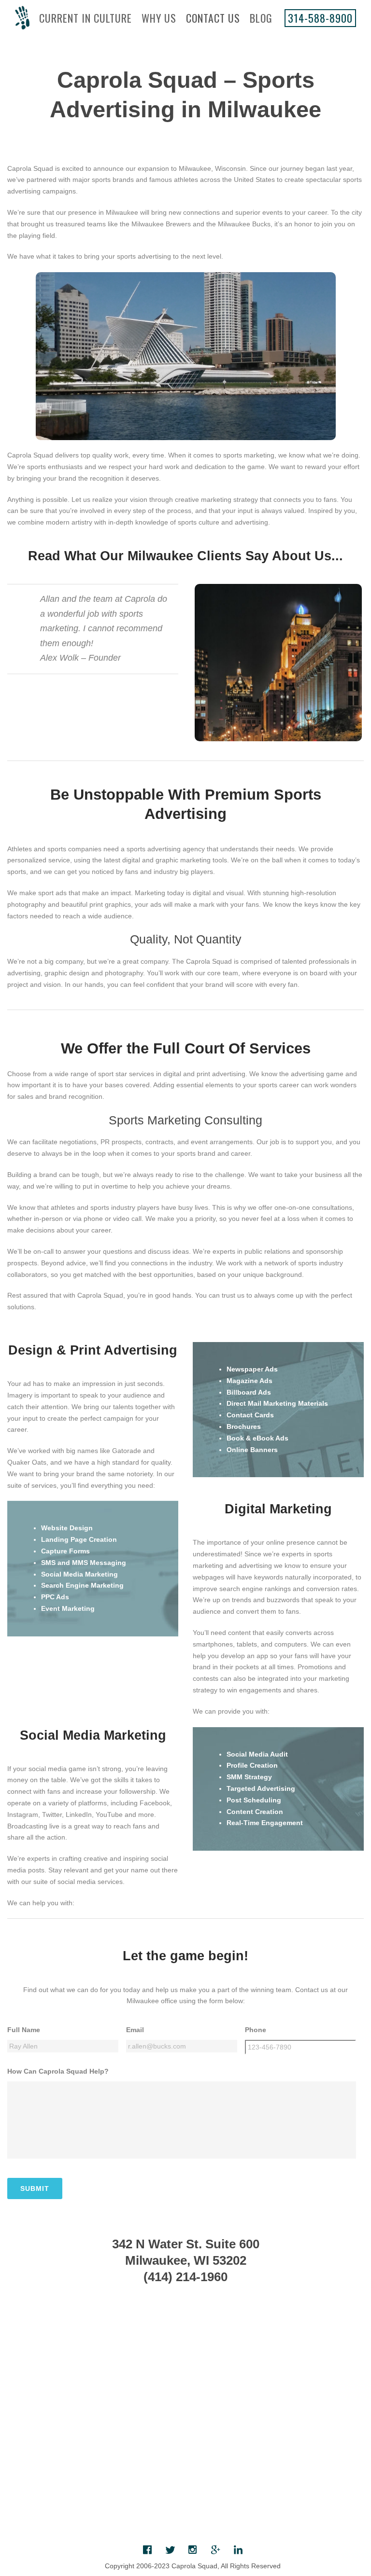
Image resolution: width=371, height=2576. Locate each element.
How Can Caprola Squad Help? (58, 2071)
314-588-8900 (320, 18)
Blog (261, 18)
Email (135, 2030)
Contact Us (213, 18)
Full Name (24, 2030)
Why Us (159, 18)
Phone (256, 2030)
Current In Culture (86, 18)
